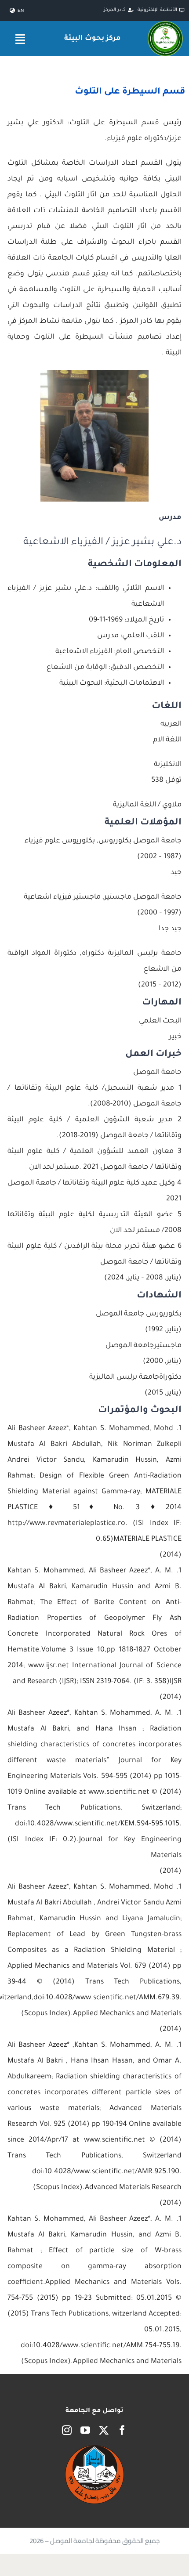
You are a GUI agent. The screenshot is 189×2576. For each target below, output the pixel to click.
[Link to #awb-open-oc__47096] (20, 39)
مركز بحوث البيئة (92, 39)
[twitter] (104, 2430)
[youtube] (85, 2430)
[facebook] (122, 2430)
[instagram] (67, 2430)
